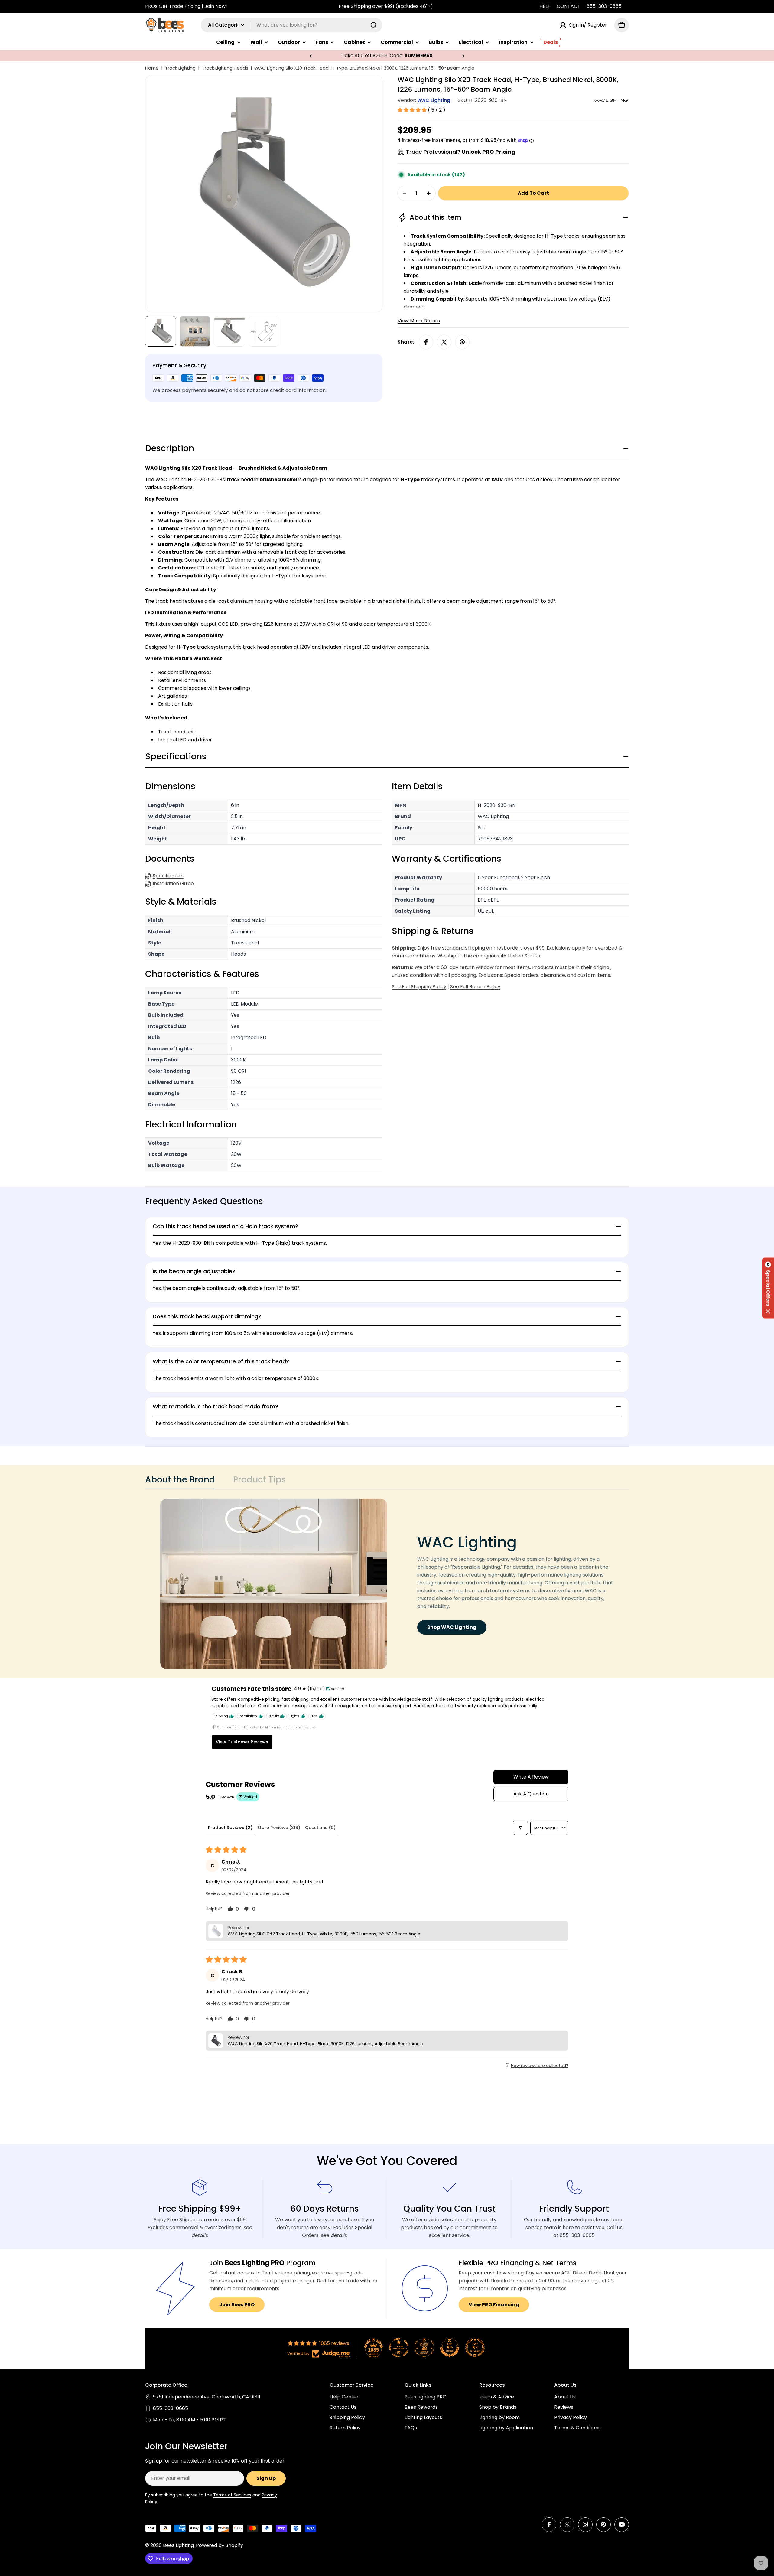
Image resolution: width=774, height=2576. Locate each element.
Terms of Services (232, 2495)
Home (152, 68)
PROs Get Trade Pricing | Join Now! (186, 6)
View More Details (419, 321)
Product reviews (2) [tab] (230, 1828)
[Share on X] (444, 342)
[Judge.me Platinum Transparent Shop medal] (399, 2348)
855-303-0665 (604, 6)
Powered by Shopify (220, 2545)
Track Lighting (180, 68)
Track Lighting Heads (225, 68)
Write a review (531, 1777)
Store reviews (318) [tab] (279, 1828)
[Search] (374, 25)
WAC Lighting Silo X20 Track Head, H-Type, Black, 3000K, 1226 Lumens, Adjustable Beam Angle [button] (325, 2044)
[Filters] (520, 1828)
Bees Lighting (178, 2545)
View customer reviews (242, 1742)
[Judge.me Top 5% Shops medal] (450, 2348)
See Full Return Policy (475, 987)
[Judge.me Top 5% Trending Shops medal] (475, 2348)
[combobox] (291, 25)
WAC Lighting (434, 100)
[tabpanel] (387, 1584)
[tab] (180, 1482)
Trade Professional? (461, 152)
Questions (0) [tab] (320, 1828)
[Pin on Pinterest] (462, 342)
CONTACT (569, 6)
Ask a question (531, 1794)
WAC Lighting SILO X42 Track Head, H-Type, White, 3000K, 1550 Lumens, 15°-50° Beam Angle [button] (324, 1934)
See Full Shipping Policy (419, 987)
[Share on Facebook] (426, 342)
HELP (545, 6)
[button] (311, 56)
